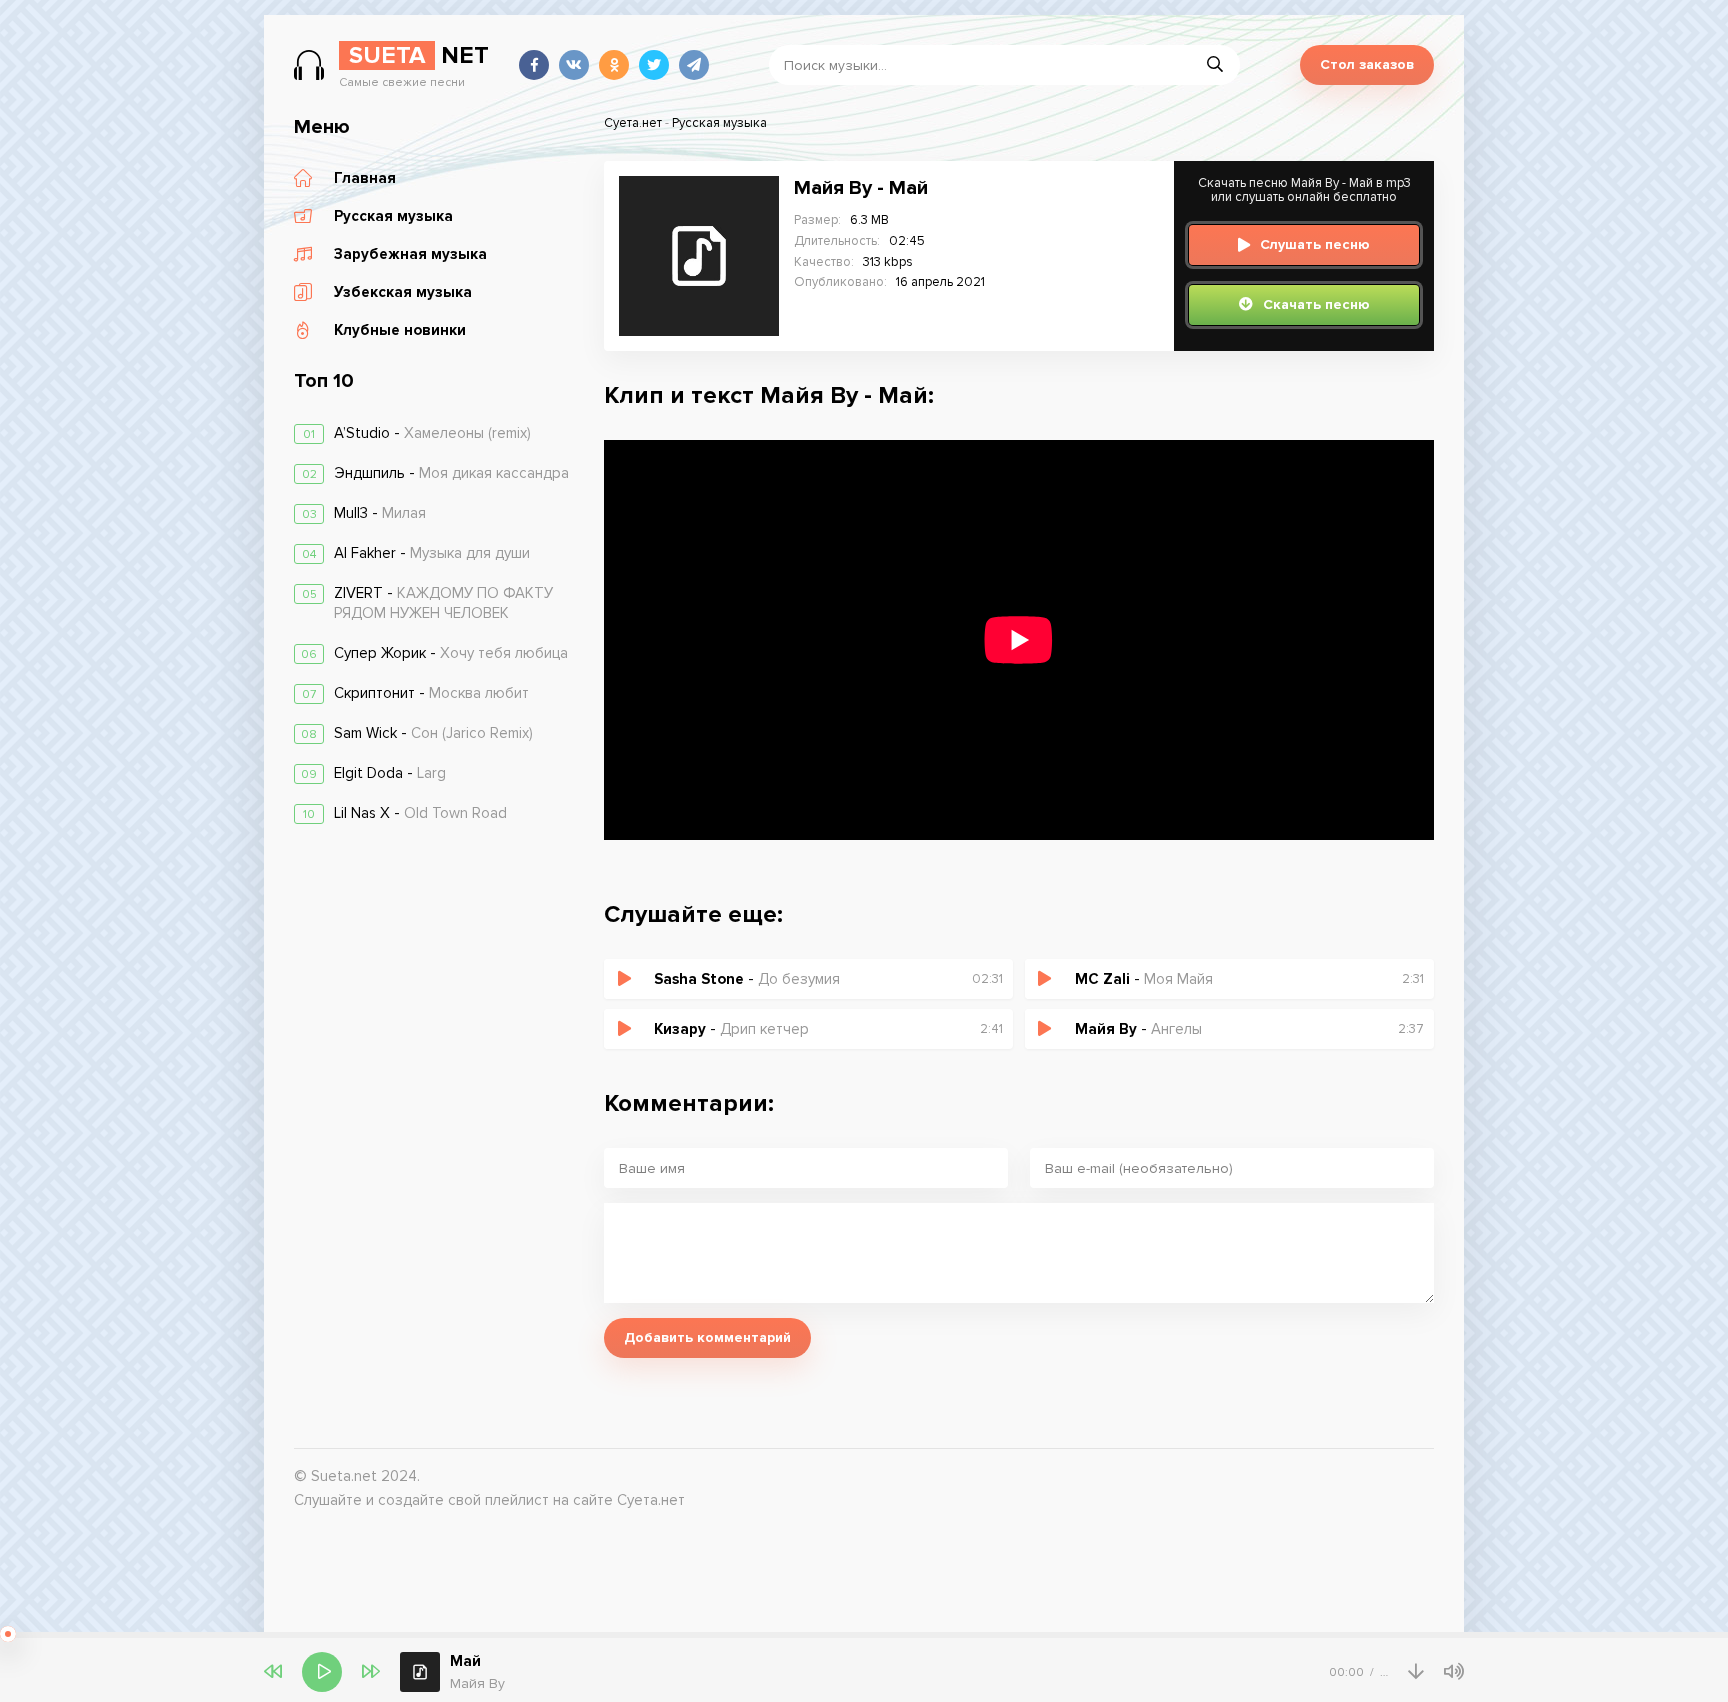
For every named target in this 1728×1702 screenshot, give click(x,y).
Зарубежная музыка (410, 254)
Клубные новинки (400, 330)
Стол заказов (1367, 64)
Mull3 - (380, 513)
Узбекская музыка (403, 292)
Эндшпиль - (451, 473)
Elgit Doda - (390, 773)
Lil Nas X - (420, 813)
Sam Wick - (433, 733)
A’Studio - (432, 433)
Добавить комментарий (707, 1337)
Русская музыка (393, 216)
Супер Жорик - (451, 653)
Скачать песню (1316, 304)
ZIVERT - (443, 603)
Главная (365, 178)
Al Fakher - (432, 553)
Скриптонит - (431, 693)
